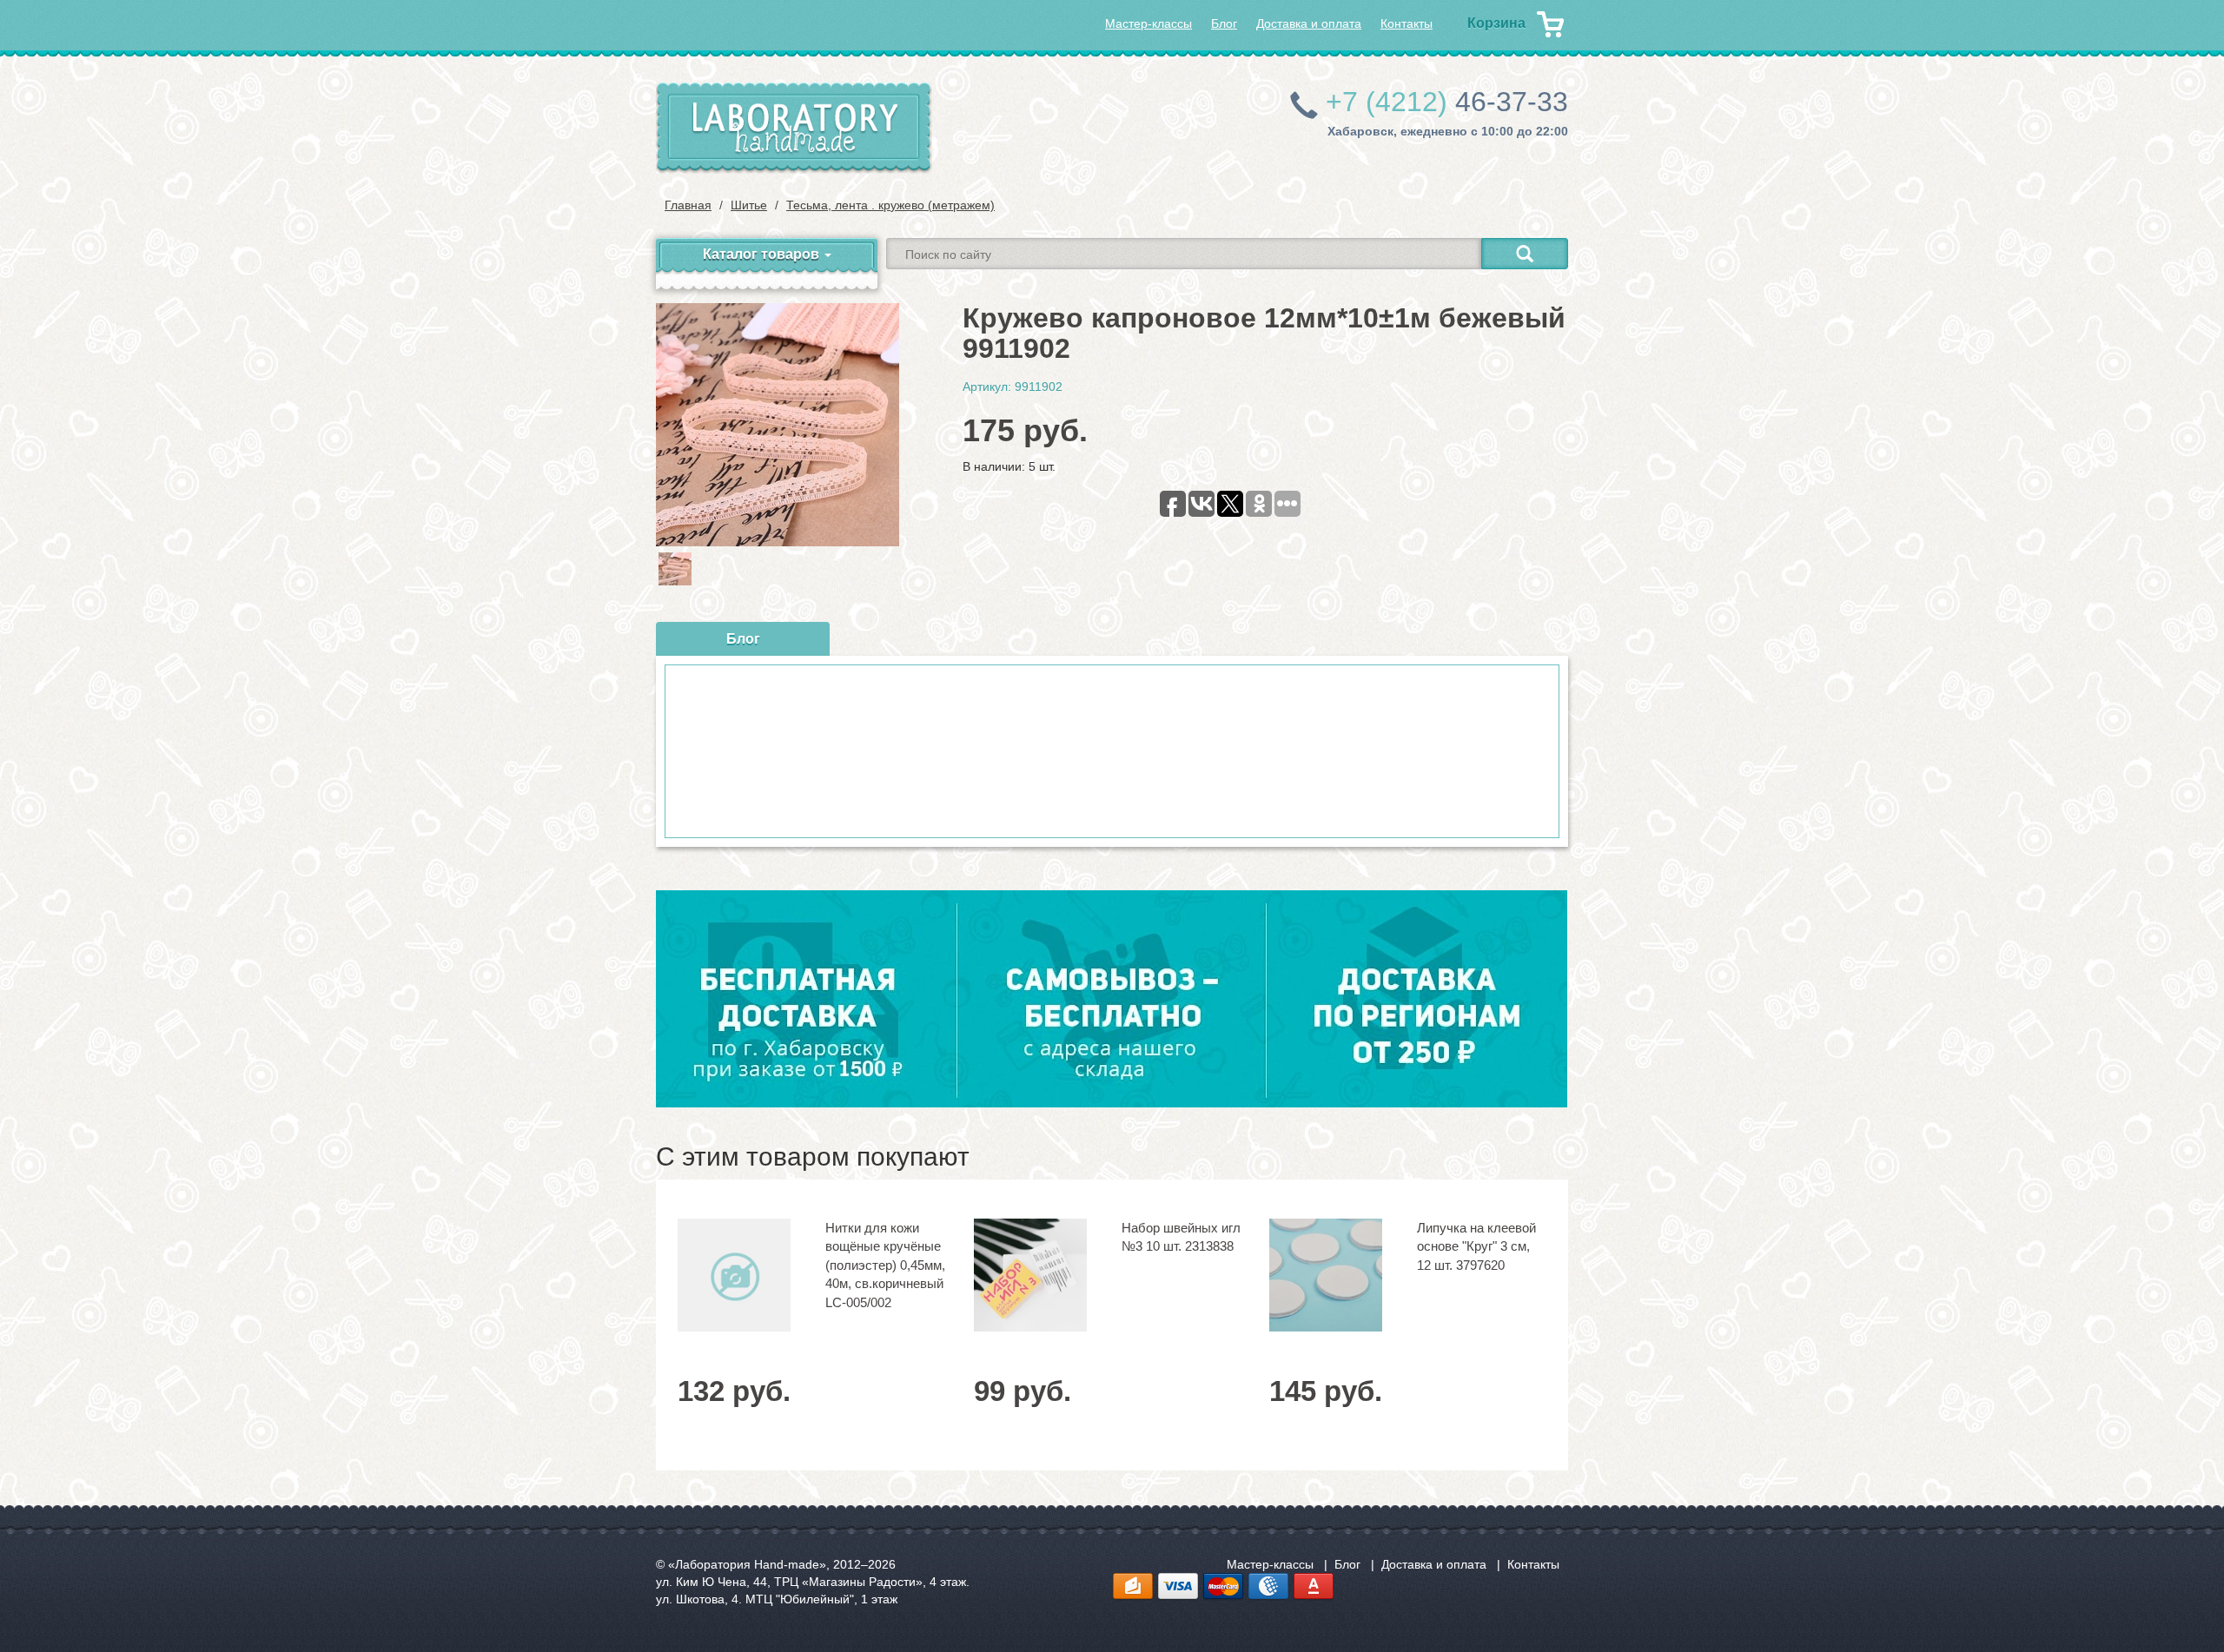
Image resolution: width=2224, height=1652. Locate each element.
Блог (1224, 23)
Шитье (749, 205)
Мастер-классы (1148, 23)
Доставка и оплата (1309, 23)
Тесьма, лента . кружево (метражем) (890, 205)
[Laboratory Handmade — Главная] (794, 128)
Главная (688, 205)
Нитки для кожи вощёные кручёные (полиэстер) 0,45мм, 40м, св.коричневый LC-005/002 (885, 1265)
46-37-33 (1447, 102)
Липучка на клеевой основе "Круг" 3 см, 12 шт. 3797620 (1476, 1246)
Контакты (1407, 23)
